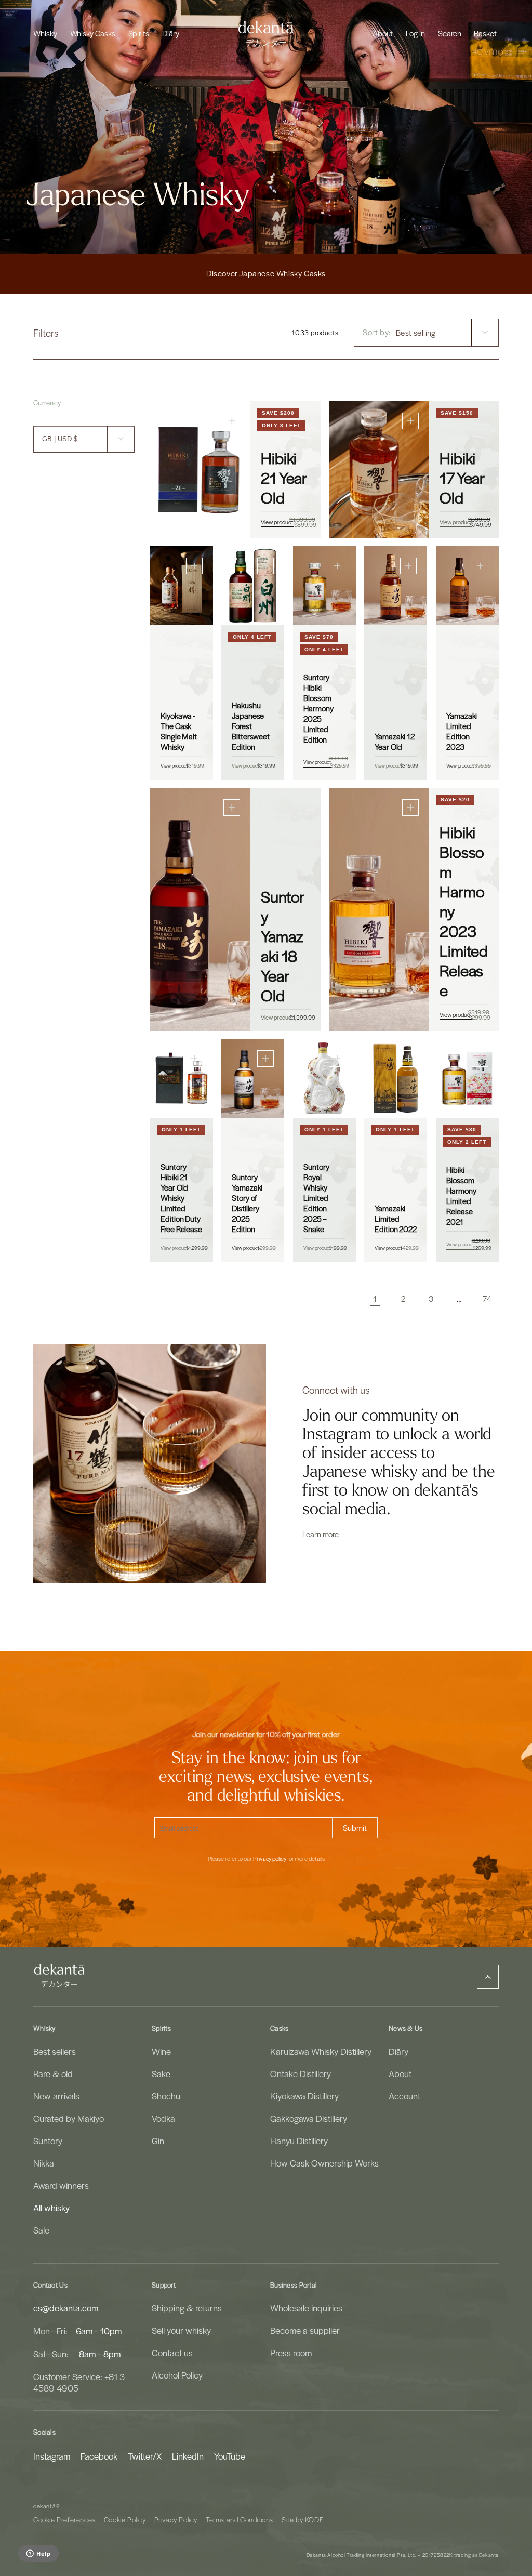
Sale (41, 2230)
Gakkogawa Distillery (309, 2118)
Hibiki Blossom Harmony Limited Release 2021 (461, 1195)
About (400, 2073)
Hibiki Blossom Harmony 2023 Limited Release (464, 911)
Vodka (163, 2118)
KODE (314, 2520)
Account (404, 2096)
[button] (45, 33)
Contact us (172, 2353)
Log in (415, 33)
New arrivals (56, 2096)
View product (277, 522)
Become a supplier (305, 2330)
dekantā (44, 2506)
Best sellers (55, 2051)
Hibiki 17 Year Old (462, 478)
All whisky (51, 2208)
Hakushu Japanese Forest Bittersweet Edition (251, 726)
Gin (158, 2141)
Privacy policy (270, 1859)
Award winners (61, 2185)
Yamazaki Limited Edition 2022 (396, 1218)
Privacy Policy (176, 2520)
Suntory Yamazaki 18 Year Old (283, 946)
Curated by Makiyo (69, 2118)
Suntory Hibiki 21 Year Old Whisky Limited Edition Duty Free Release (181, 1197)
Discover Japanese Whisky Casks (266, 273)
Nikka (44, 2163)
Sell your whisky (181, 2330)
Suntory (48, 2141)
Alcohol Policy (177, 2375)
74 (487, 1299)
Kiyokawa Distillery (304, 2096)
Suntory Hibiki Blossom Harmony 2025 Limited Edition (318, 708)
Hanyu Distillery (299, 2141)
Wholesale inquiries (306, 2308)
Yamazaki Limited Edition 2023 (462, 731)
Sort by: (377, 332)
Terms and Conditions (240, 2520)
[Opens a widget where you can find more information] (38, 2554)
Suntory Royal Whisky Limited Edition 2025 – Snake (316, 1197)
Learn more (321, 1534)
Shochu (166, 2096)
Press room (291, 2353)
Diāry (398, 2051)
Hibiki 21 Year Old (284, 478)
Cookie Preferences (64, 2520)
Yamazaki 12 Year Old (395, 742)
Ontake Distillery (301, 2073)
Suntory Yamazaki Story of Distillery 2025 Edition (247, 1203)
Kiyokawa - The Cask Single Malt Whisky (179, 731)
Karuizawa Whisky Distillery (321, 2051)
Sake (161, 2073)
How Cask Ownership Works (324, 2163)
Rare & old (53, 2073)
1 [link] (375, 1299)
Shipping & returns (187, 2308)
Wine (161, 2051)
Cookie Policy (125, 2520)
